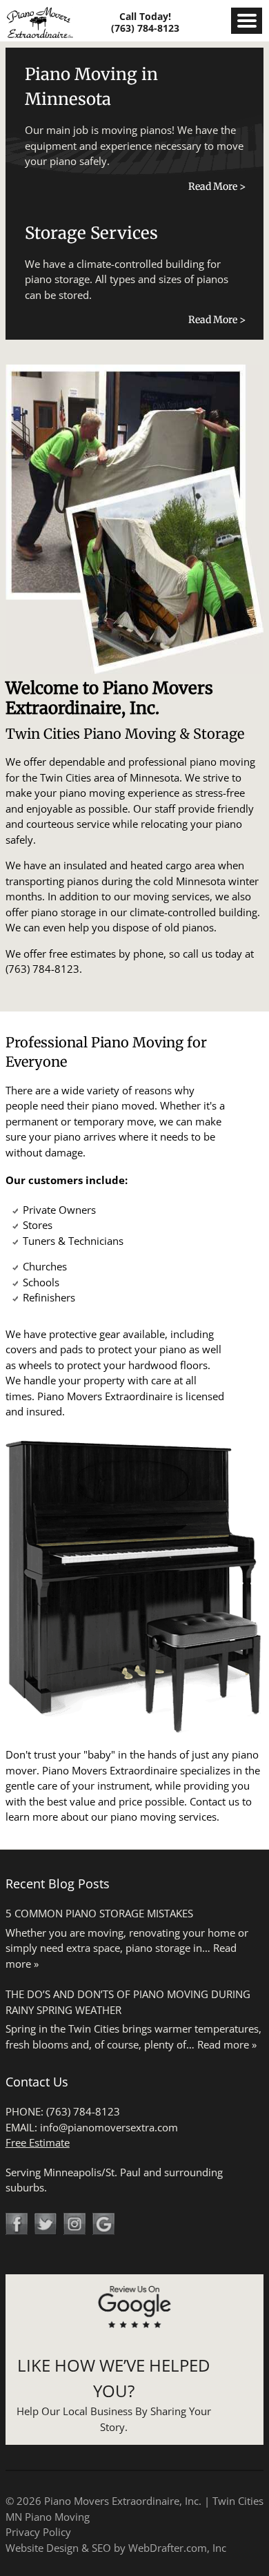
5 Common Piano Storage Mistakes (99, 1913)
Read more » (227, 2044)
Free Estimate (38, 2142)
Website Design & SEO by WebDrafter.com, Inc (116, 2548)
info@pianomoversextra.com (109, 2127)
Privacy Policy (38, 2532)
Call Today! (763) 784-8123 (145, 22)
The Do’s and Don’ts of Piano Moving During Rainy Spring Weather (128, 2002)
